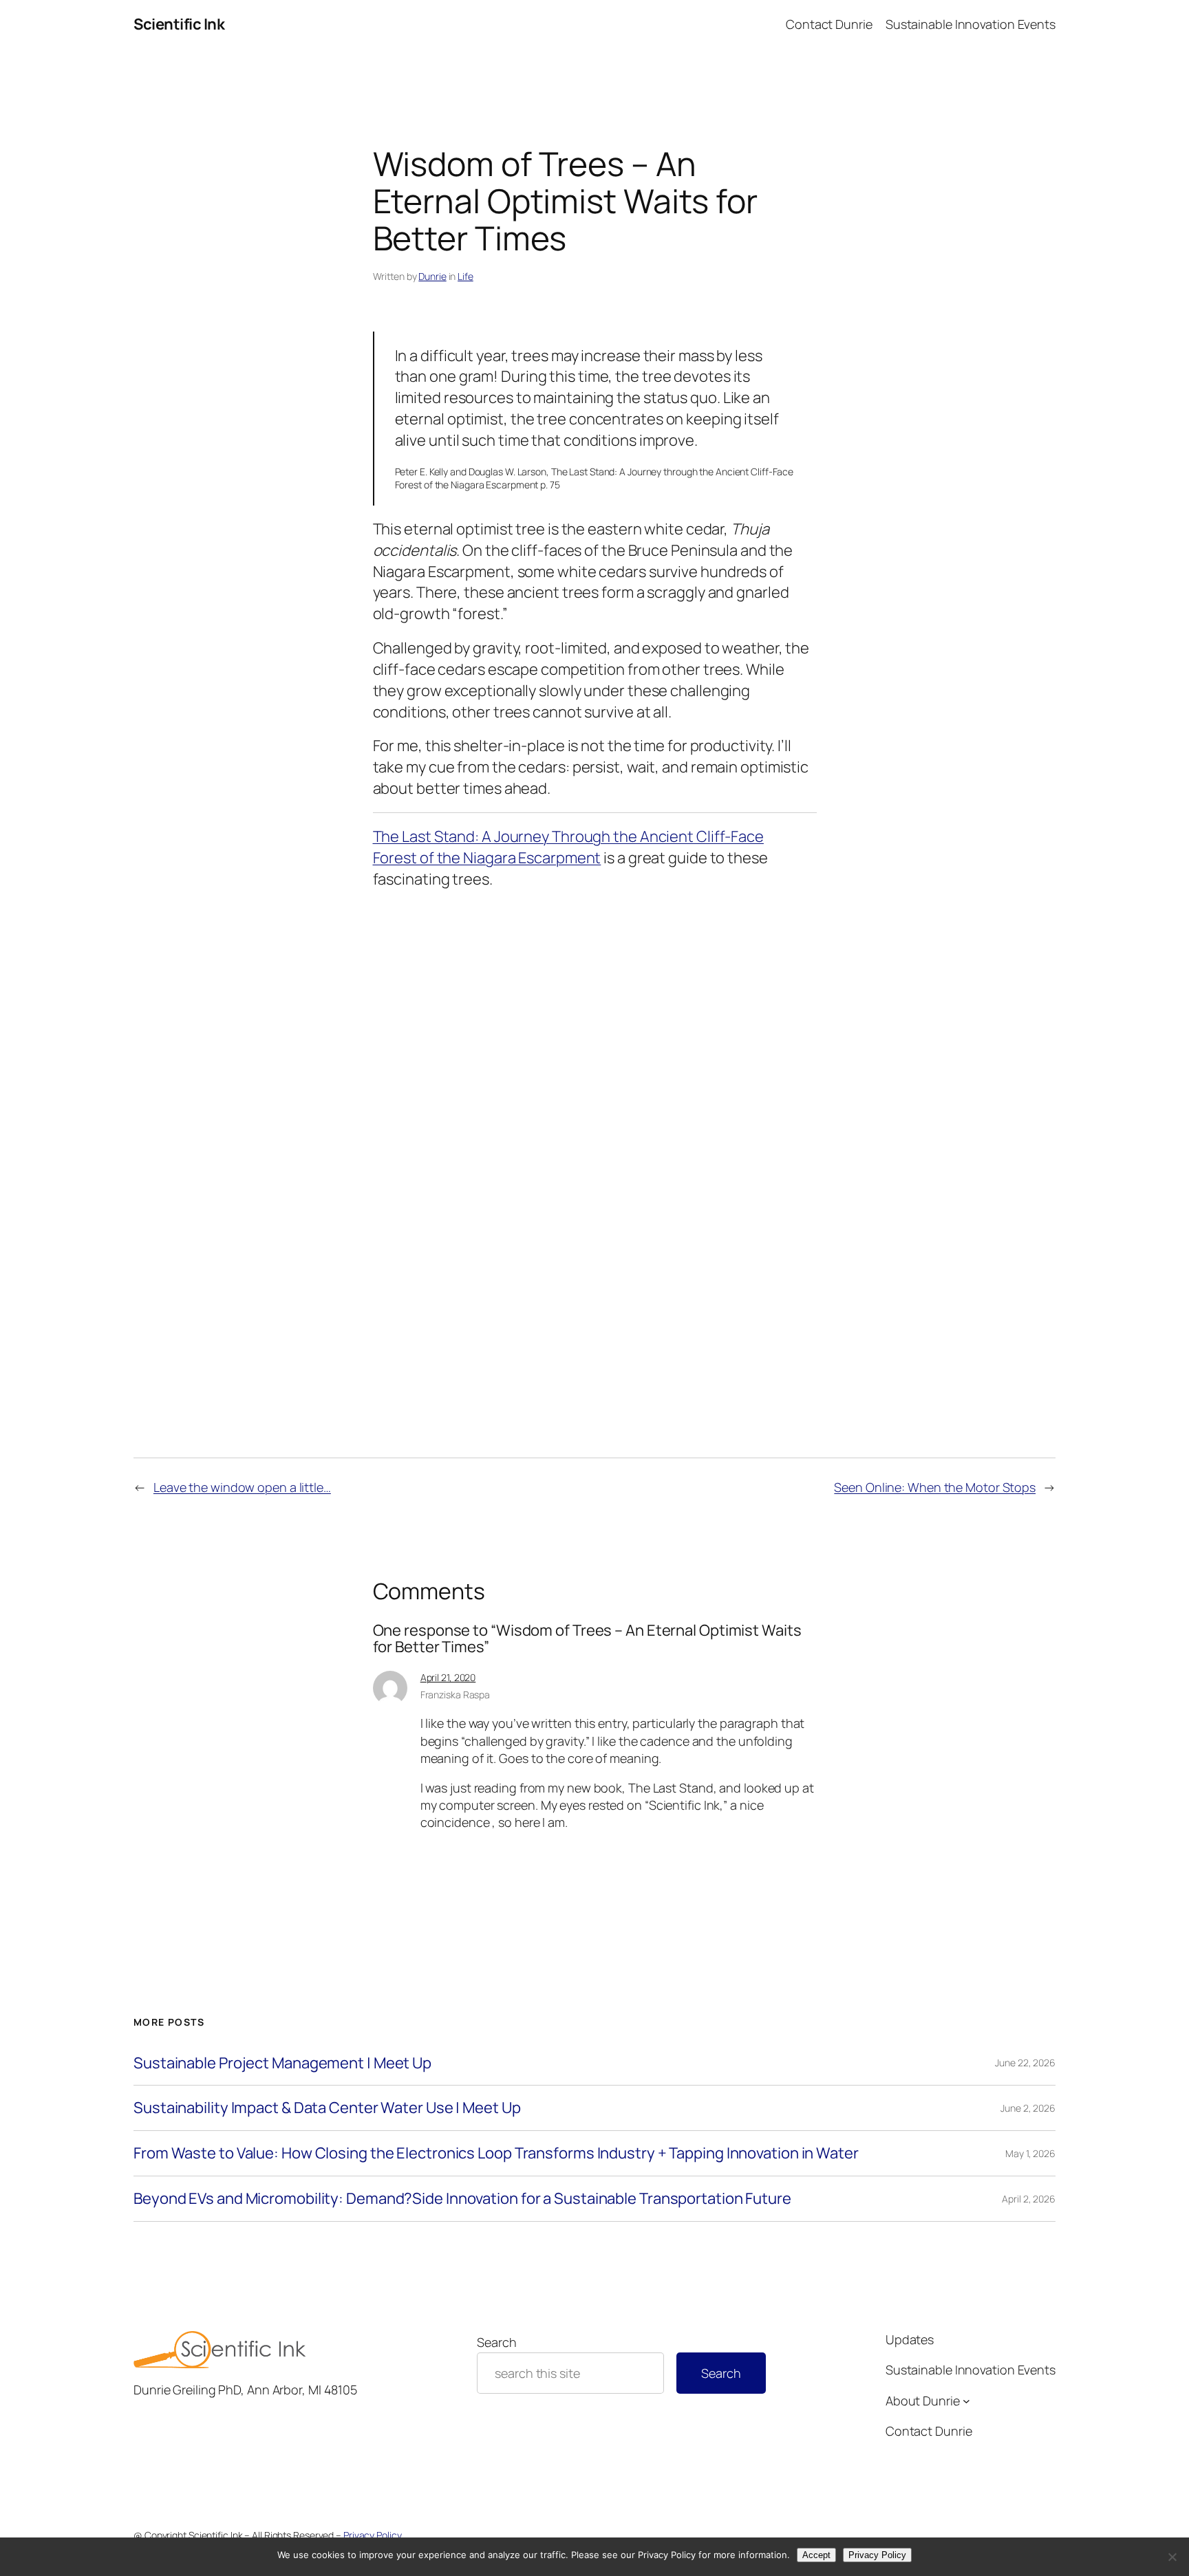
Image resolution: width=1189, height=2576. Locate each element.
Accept (816, 2555)
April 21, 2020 (448, 1677)
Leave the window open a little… (242, 1487)
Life (465, 276)
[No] (1172, 2557)
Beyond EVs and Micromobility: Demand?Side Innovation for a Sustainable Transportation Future (462, 2199)
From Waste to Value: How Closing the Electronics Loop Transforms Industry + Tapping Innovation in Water (496, 2153)
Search (496, 2342)
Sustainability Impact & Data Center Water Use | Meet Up (327, 2108)
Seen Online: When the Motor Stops (935, 1487)
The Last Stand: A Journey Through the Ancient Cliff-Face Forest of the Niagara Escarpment (568, 847)
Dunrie (432, 276)
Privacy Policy (373, 2535)
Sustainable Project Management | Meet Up (282, 2063)
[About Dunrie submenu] (966, 2401)
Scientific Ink (179, 24)
